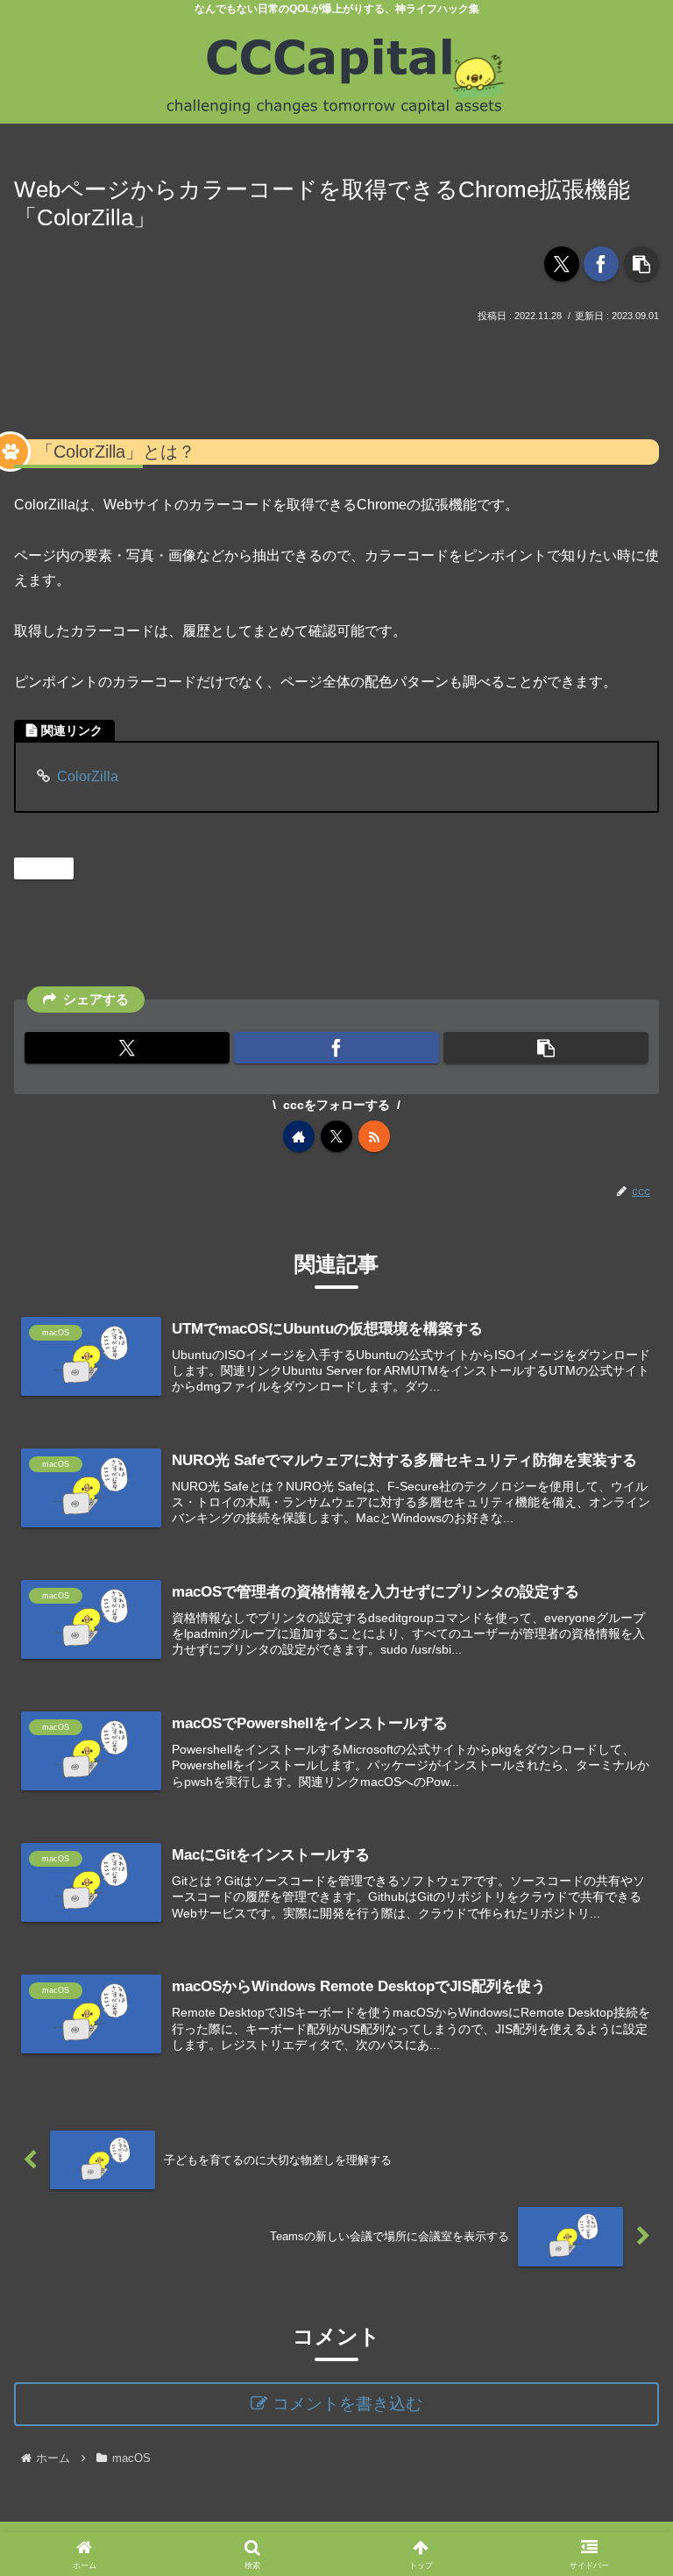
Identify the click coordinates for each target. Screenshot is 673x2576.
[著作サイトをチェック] (299, 1136)
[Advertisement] (336, 374)
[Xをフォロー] (336, 1136)
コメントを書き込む (347, 2404)
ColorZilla (88, 776)
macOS (51, 868)
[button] (641, 264)
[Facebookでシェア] (601, 264)
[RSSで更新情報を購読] (374, 1136)
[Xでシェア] (562, 264)
